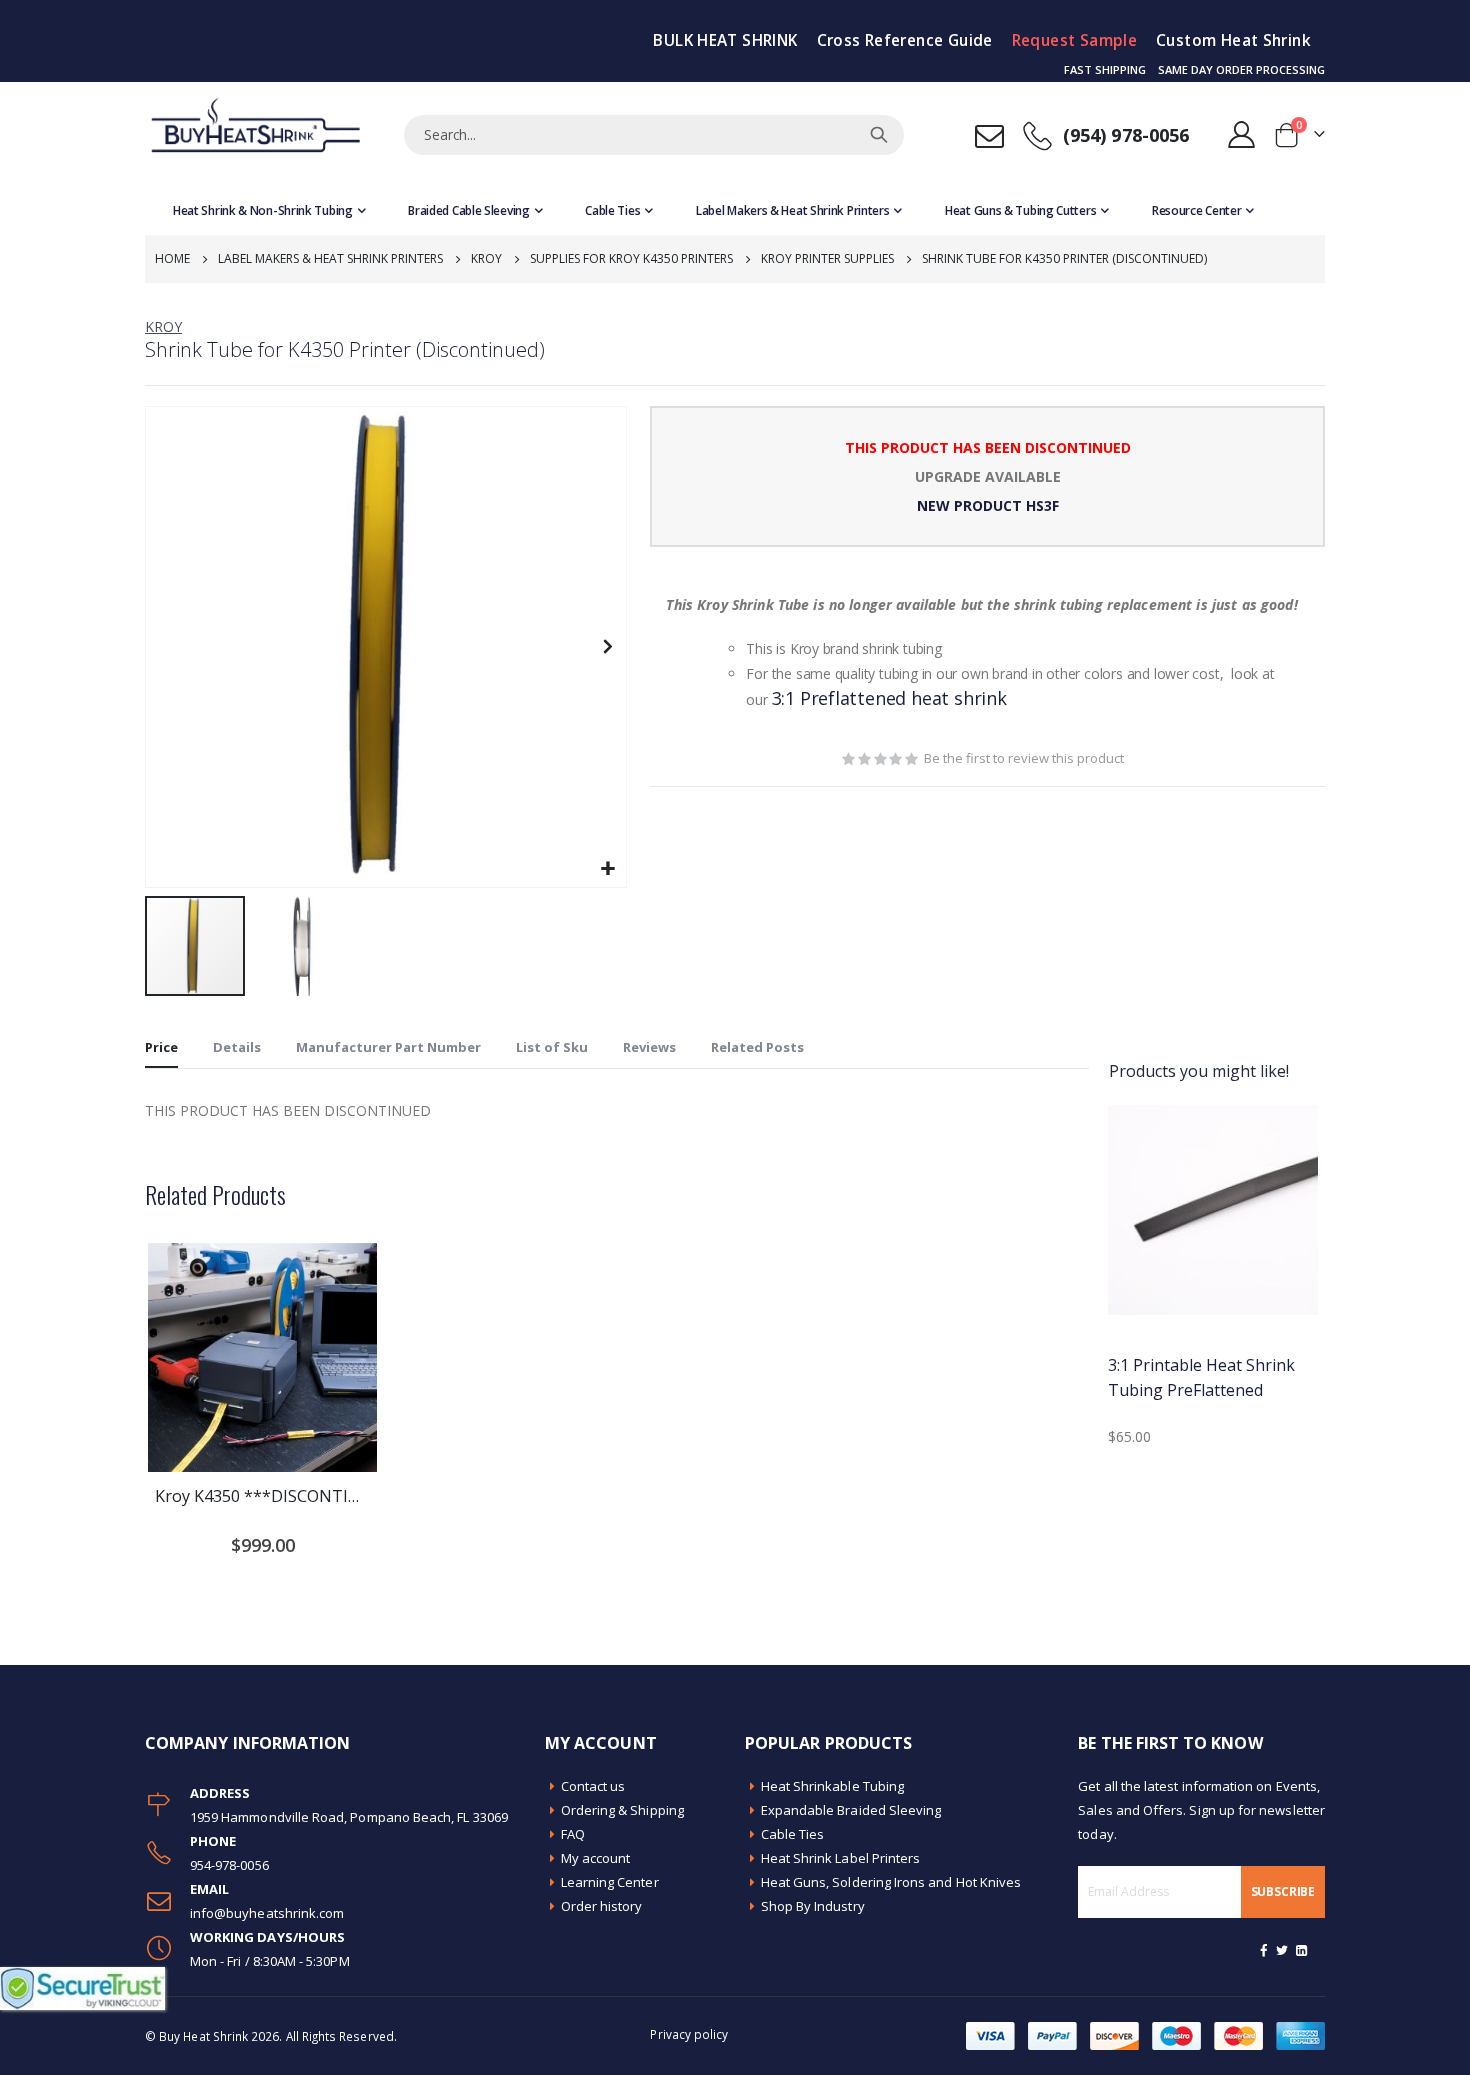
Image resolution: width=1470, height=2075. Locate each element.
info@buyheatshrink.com (267, 1913)
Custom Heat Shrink (1233, 40)
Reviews (649, 1047)
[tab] (161, 1048)
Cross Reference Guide (905, 40)
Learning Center (610, 1882)
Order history (602, 1906)
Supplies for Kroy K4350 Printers (631, 258)
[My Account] (1242, 134)
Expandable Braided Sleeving (851, 1810)
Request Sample (1074, 40)
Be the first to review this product (1024, 758)
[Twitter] (1283, 1950)
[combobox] (654, 135)
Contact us (593, 1786)
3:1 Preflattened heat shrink (889, 698)
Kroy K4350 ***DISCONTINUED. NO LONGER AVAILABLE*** (262, 1496)
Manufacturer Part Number (388, 1047)
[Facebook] (1264, 1950)
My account (596, 1858)
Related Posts (757, 1047)
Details (237, 1047)
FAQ (573, 1834)
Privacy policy (689, 2034)
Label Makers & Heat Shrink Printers (330, 258)
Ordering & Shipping (622, 1810)
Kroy (486, 258)
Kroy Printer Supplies (827, 258)
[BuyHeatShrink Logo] (255, 134)
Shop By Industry (813, 1906)
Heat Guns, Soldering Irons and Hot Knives (891, 1882)
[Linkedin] (1301, 1950)
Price (161, 1047)
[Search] (879, 135)
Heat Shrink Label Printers (841, 1858)
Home (172, 258)
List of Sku (552, 1047)
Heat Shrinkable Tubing (832, 1786)
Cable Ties (793, 1834)
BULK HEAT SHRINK (725, 40)
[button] (608, 869)
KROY (163, 326)
